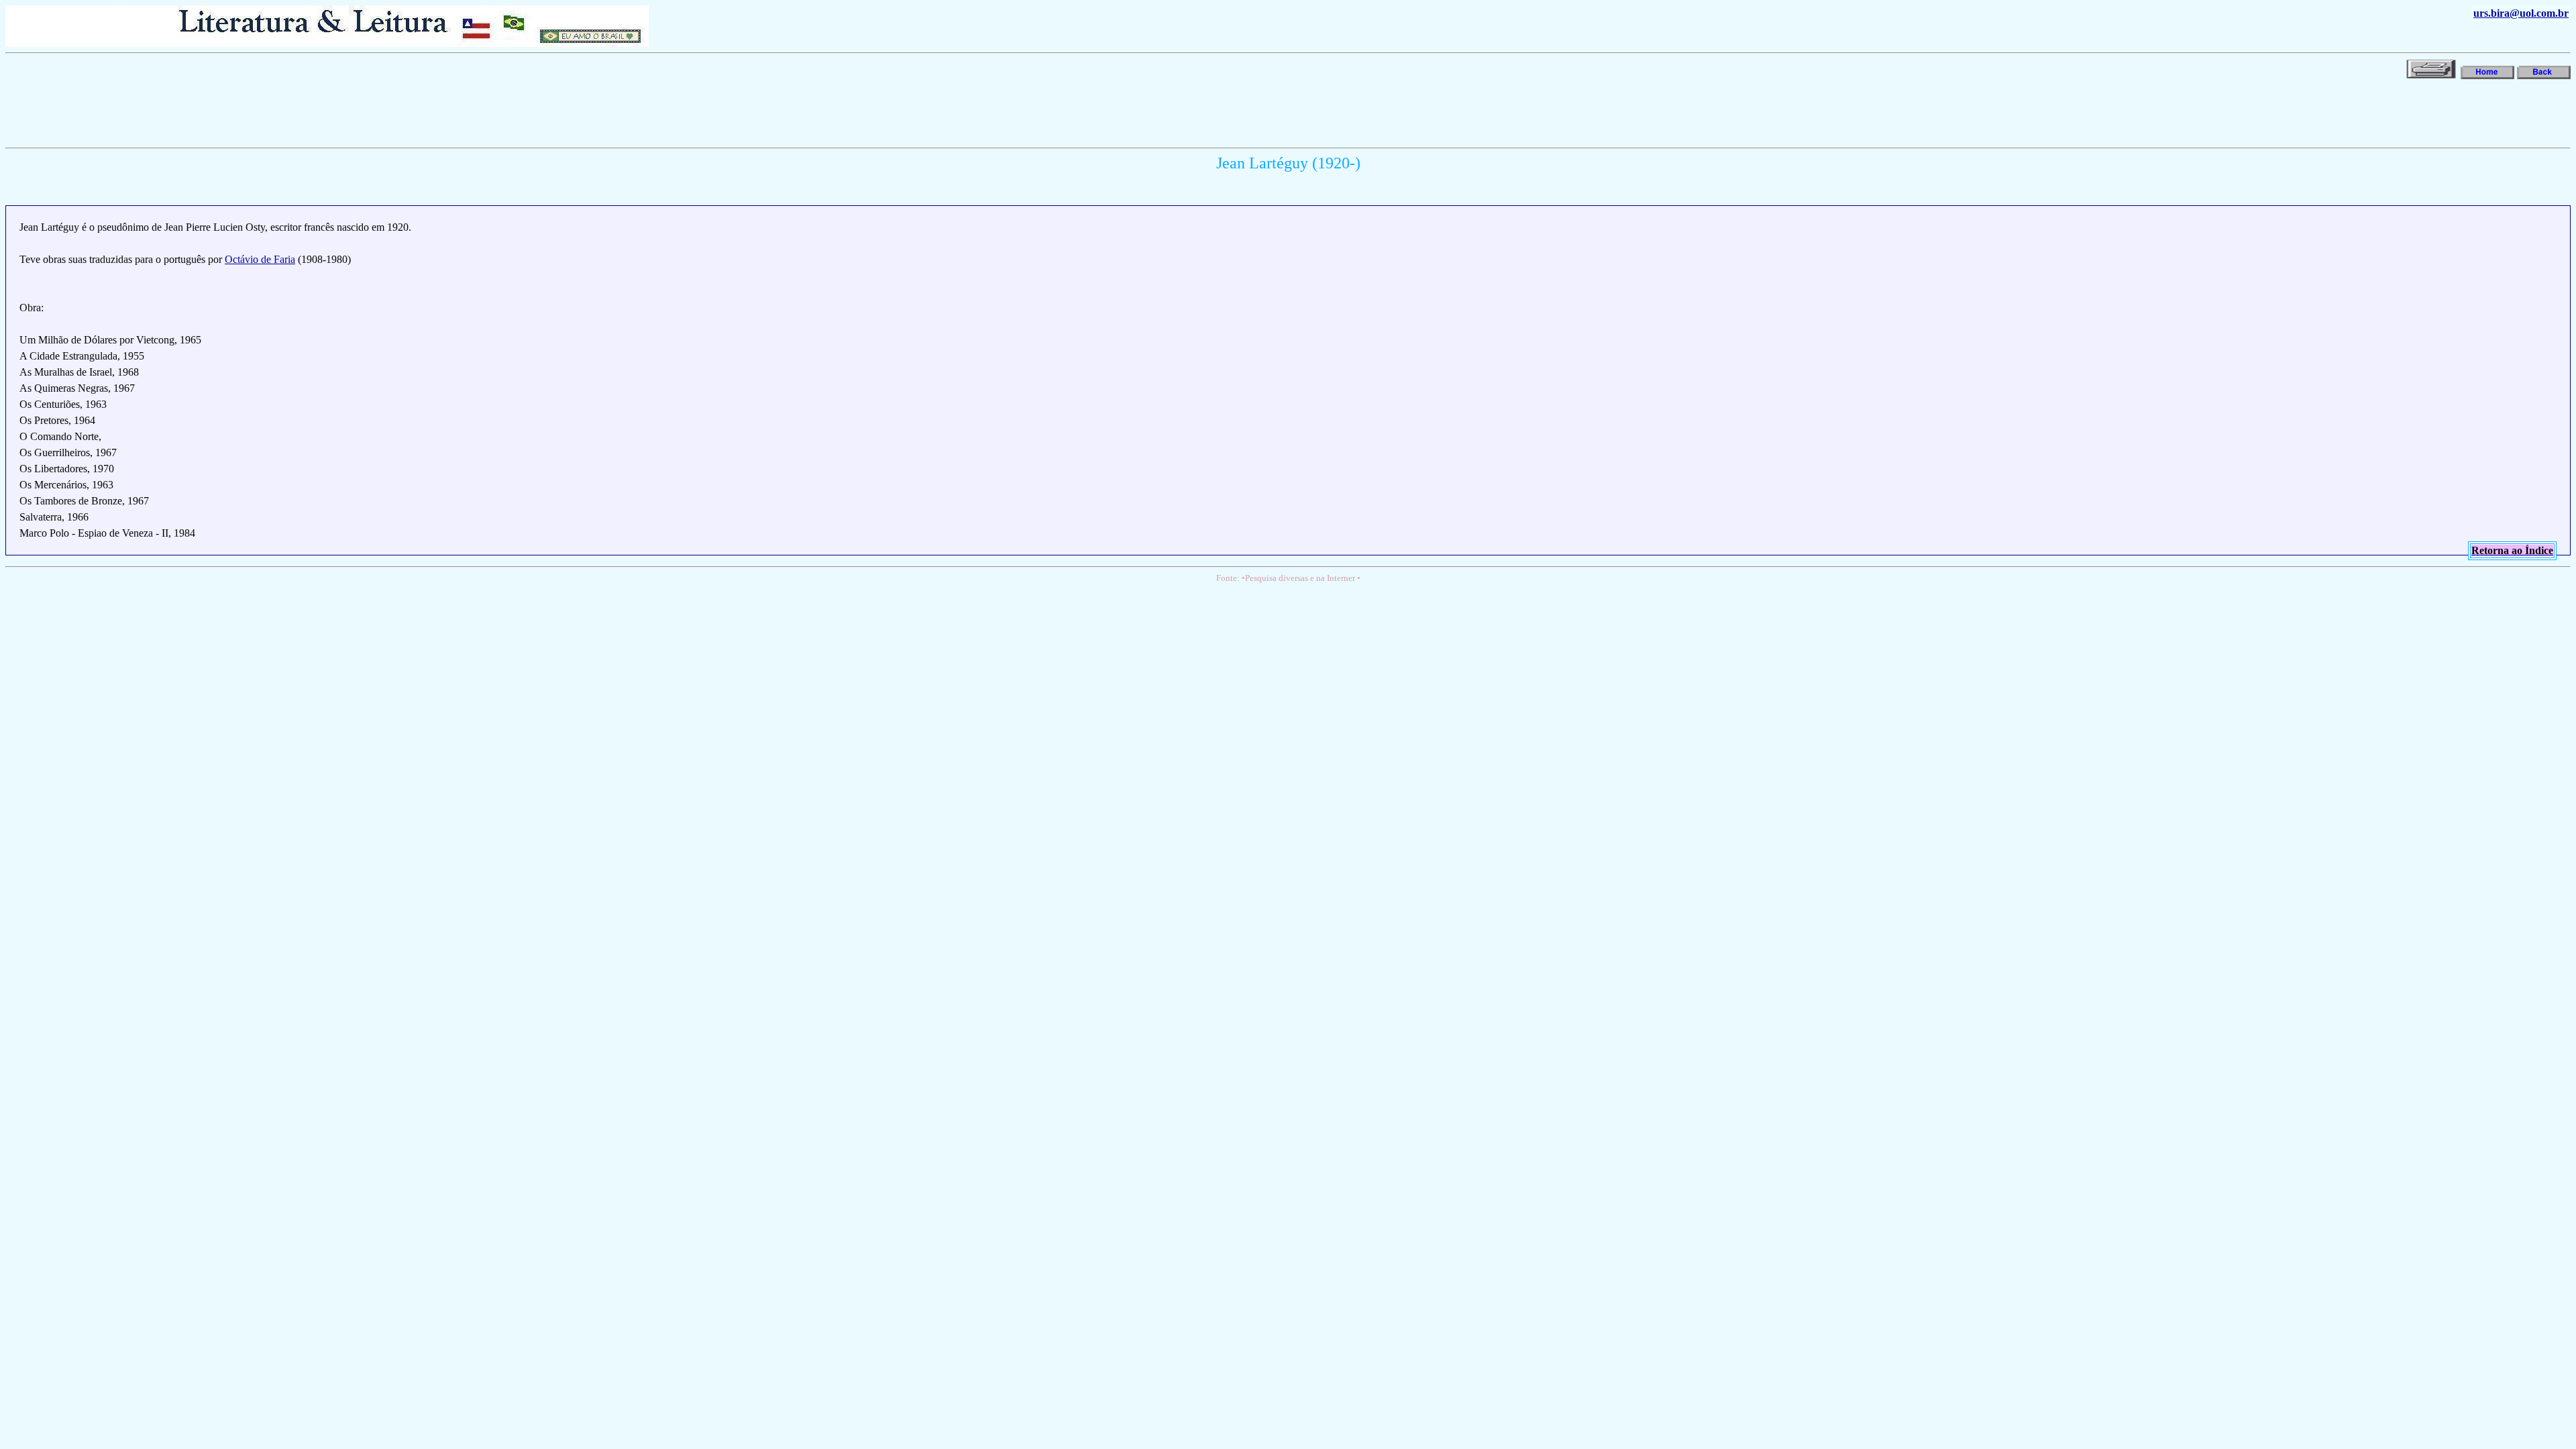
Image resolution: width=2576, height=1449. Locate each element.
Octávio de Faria (260, 259)
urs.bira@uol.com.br (2521, 13)
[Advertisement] (250, 112)
